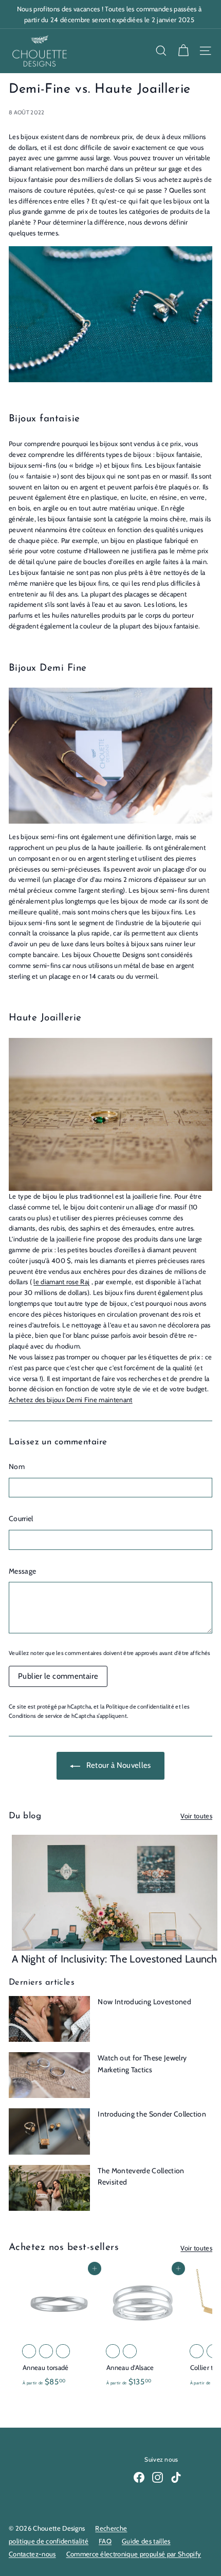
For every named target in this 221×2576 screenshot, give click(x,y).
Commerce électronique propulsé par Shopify (134, 2554)
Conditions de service (36, 1716)
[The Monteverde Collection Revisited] (49, 2188)
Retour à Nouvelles (117, 1765)
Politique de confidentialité (140, 1707)
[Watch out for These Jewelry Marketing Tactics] (49, 2075)
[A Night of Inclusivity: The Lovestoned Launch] (115, 1893)
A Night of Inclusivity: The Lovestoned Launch (115, 1959)
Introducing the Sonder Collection (152, 2114)
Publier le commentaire (58, 1676)
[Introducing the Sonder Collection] (49, 2131)
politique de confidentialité (49, 2541)
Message (22, 1571)
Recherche (111, 2528)
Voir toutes (196, 1816)
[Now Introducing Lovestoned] (49, 2019)
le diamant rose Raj (61, 1282)
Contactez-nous (32, 2554)
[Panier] (183, 51)
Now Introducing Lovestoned (144, 2002)
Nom (17, 1466)
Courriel (21, 1519)
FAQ (105, 2541)
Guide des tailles (146, 2541)
